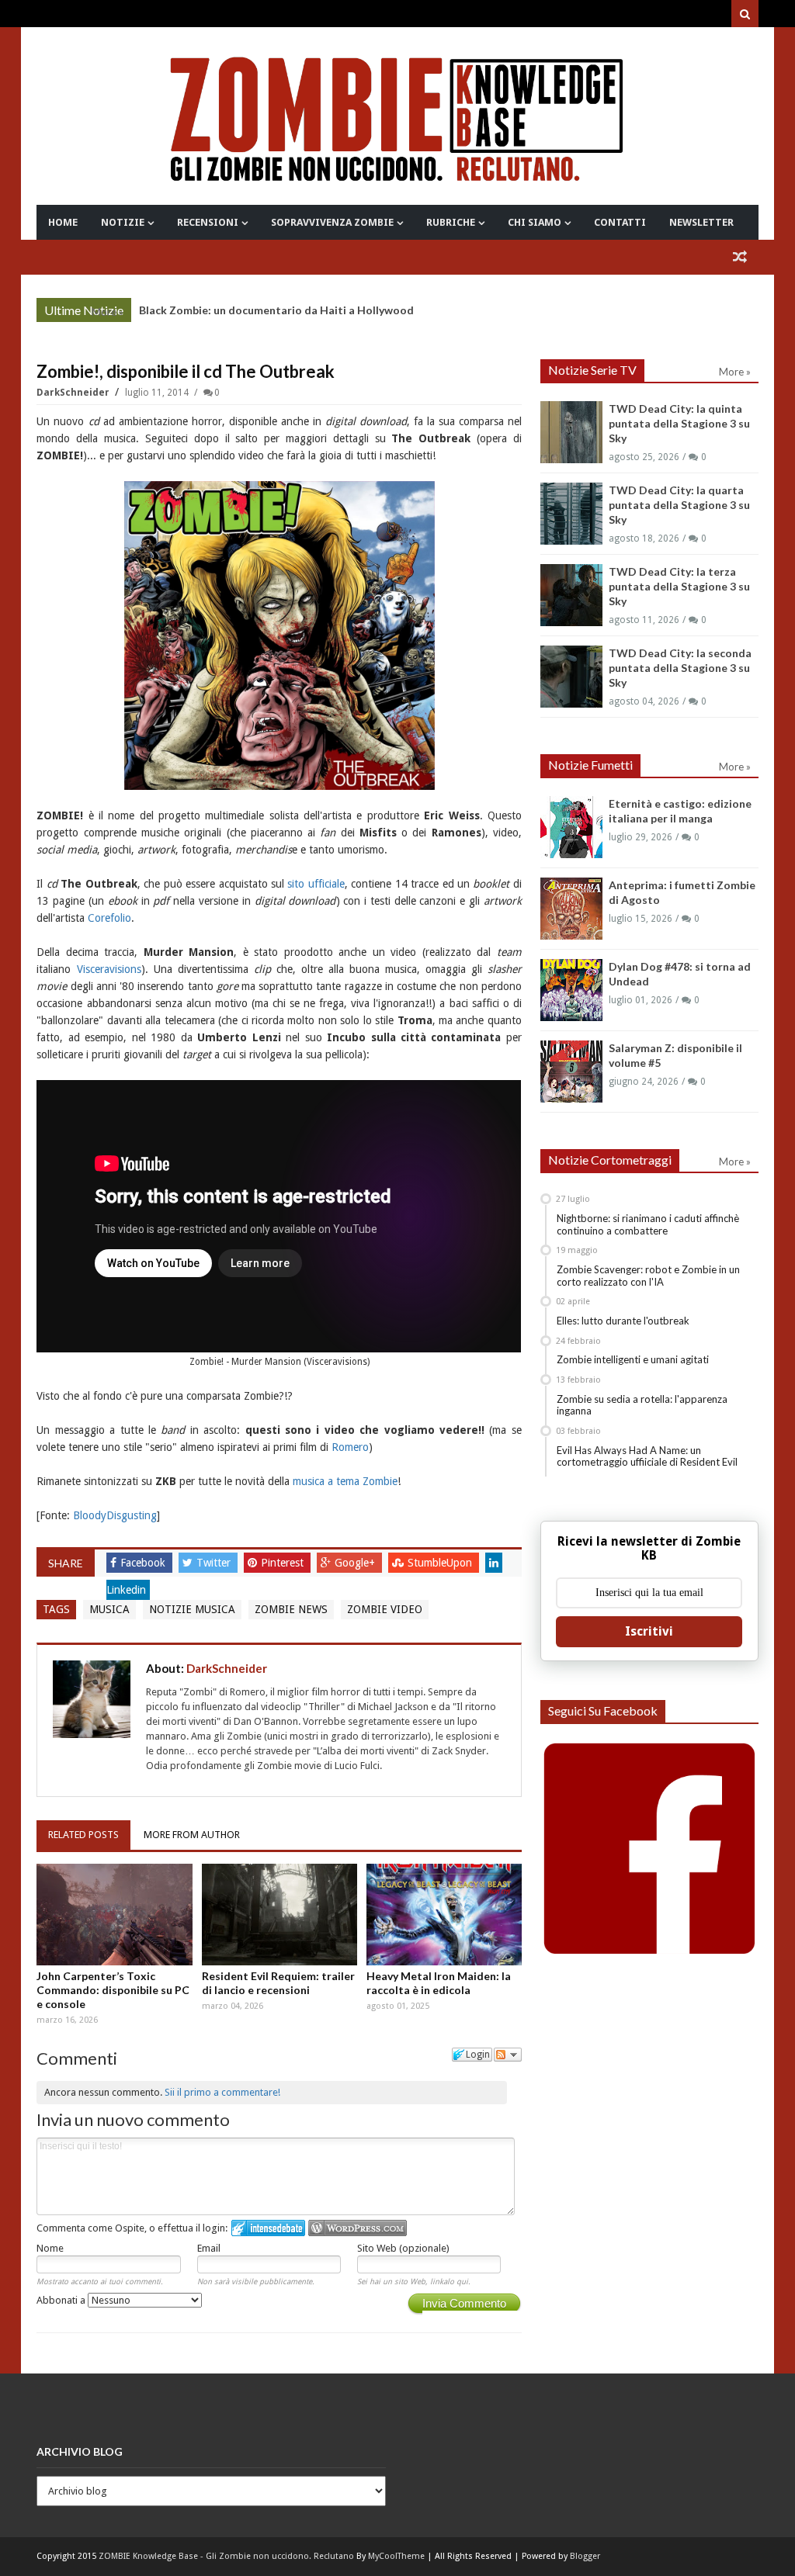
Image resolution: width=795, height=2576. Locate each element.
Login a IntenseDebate (268, 2228)
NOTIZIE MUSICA (192, 1609)
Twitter (215, 1563)
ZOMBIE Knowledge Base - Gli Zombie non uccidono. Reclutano (226, 2556)
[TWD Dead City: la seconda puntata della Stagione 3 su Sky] (571, 677)
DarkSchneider (74, 393)
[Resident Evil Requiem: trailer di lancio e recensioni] (279, 1915)
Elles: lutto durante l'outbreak (623, 1321)
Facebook (144, 1563)
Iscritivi (649, 1631)
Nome (50, 2248)
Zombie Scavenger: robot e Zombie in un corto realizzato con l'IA (648, 1276)
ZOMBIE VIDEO (385, 1609)
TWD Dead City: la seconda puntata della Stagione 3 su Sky (680, 668)
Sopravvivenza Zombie (332, 222)
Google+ (356, 1563)
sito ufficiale (316, 884)
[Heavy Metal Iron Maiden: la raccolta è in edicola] (444, 1915)
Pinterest (284, 1563)
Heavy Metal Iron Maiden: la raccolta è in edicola (439, 1983)
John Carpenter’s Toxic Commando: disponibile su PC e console (113, 1990)
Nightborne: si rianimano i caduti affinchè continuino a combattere (648, 1224)
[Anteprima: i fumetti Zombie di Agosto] (571, 909)
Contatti (620, 222)
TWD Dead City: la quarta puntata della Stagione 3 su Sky (679, 505)
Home (63, 222)
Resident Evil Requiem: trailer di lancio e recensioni (278, 1983)
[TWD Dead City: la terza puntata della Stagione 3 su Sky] (571, 595)
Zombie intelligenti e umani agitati (633, 1359)
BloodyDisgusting (115, 1515)
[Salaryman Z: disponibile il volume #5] (571, 1072)
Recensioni (208, 222)
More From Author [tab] (192, 1835)
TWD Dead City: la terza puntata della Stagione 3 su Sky (679, 586)
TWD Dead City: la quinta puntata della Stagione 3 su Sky (679, 423)
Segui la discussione (508, 2055)
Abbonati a (62, 2300)
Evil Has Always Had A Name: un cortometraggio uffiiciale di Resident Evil (647, 1456)
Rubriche (451, 222)
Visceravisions (109, 969)
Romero (350, 1447)
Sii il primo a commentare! (222, 2092)
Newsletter (701, 222)
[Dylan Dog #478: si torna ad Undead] (571, 990)
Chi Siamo (535, 222)
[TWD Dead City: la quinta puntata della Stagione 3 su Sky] (571, 432)
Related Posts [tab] (83, 1835)
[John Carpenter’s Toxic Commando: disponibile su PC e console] (114, 1915)
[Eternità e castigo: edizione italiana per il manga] (571, 827)
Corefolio (109, 918)
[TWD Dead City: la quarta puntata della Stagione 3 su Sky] (571, 514)
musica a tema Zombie (345, 1481)
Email (209, 2248)
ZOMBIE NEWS (291, 1609)
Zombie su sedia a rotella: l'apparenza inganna (642, 1405)
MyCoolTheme (396, 2556)
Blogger (585, 2556)
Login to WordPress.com (358, 2228)
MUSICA (109, 1609)
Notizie (123, 222)
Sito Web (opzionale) (403, 2248)
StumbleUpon (441, 1563)
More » (108, 312)
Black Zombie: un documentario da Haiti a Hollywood (276, 310)
